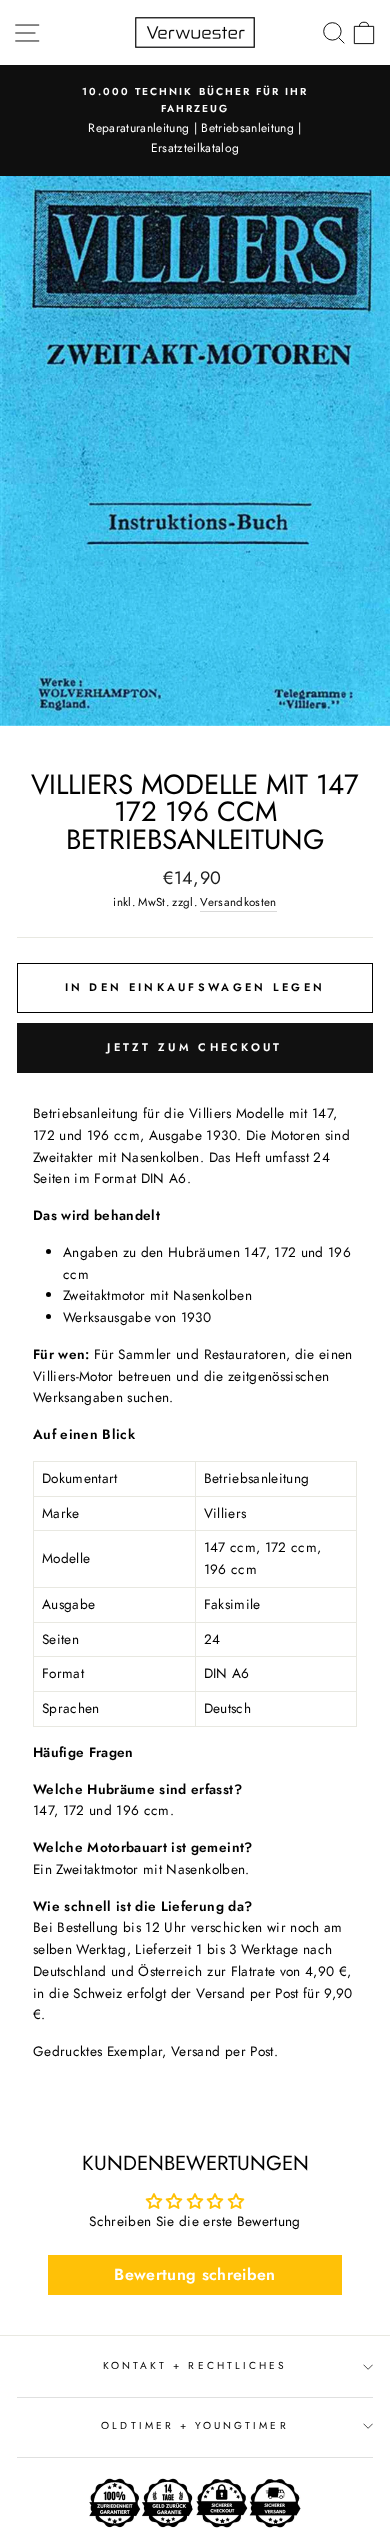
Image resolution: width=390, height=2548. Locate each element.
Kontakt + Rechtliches (195, 2365)
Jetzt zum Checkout (194, 1047)
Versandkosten (238, 902)
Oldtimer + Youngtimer (194, 2425)
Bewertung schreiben (194, 2274)
